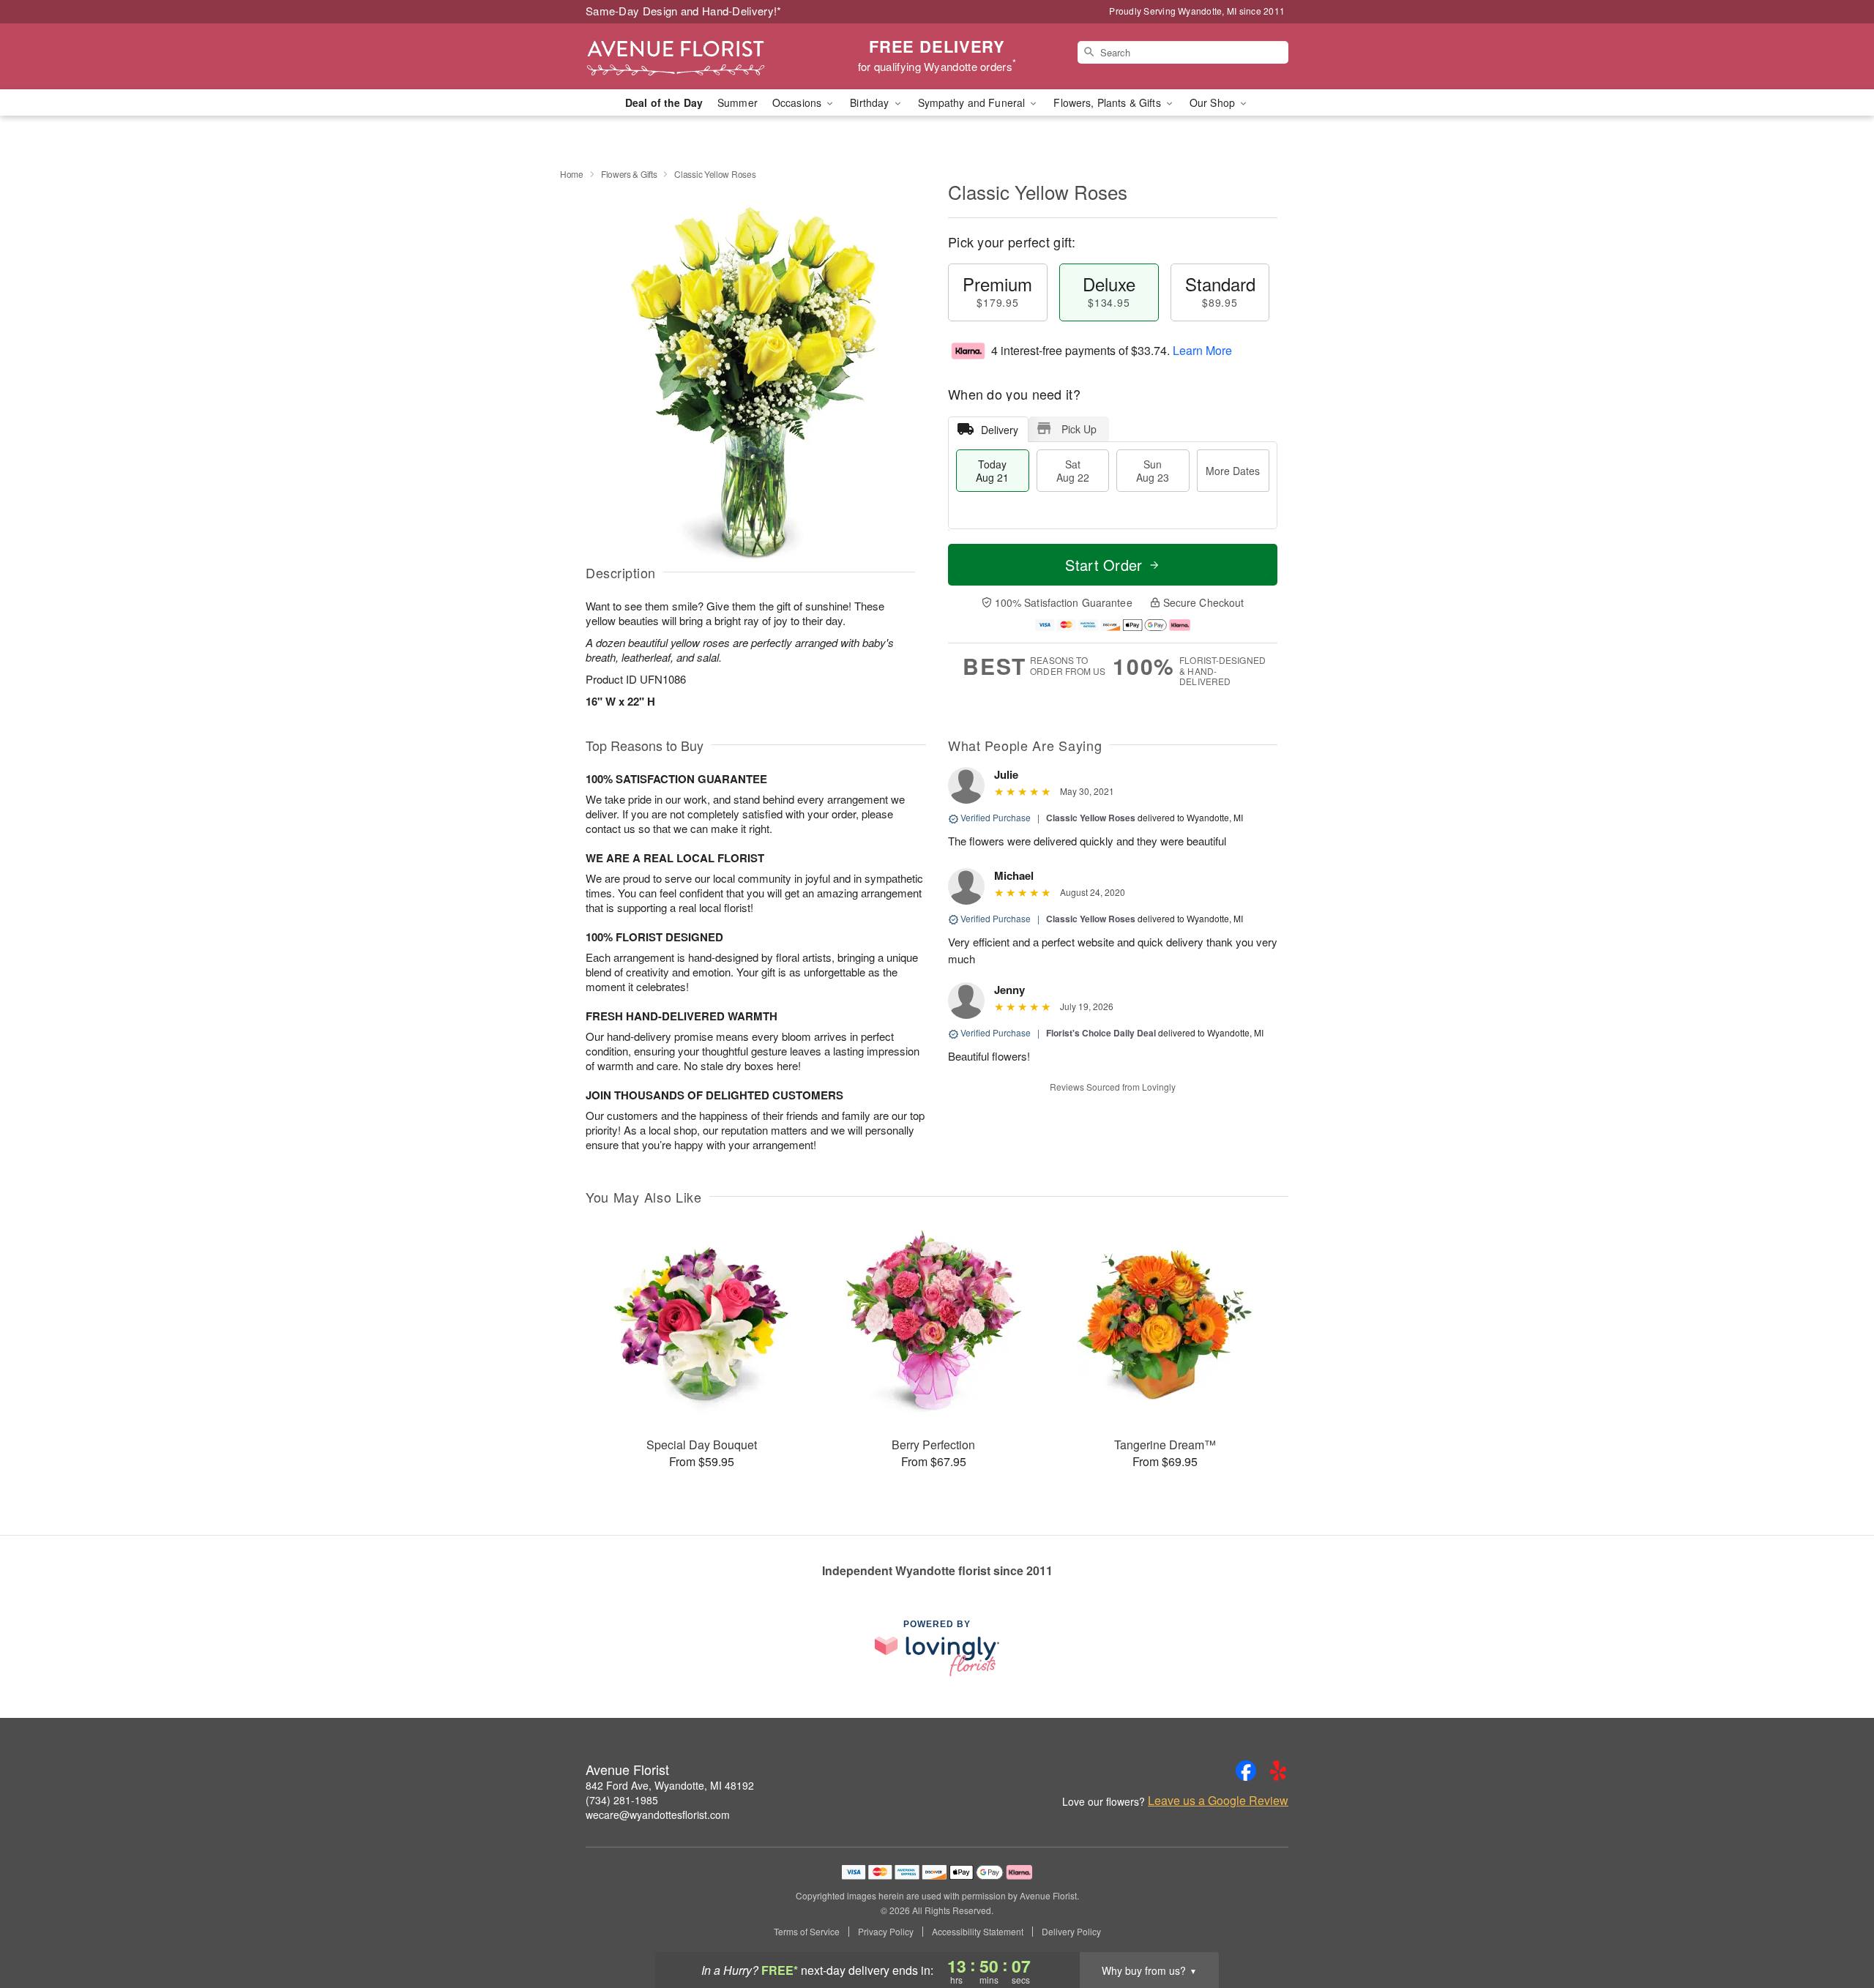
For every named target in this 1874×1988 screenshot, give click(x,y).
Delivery (1000, 430)
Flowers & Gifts (629, 174)
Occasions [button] (798, 102)
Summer (738, 102)
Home (572, 174)
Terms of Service (807, 1932)
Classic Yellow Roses (1091, 818)
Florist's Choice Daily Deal (1101, 1033)
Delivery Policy (1071, 1932)
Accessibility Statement (978, 1932)
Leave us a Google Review (1218, 1801)
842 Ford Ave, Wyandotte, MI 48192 (670, 1785)
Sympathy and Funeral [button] (973, 102)
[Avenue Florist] (691, 56)
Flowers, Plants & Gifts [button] (1108, 102)
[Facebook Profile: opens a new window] (1246, 1771)
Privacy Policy (886, 1932)
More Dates (1233, 471)
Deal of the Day (664, 102)
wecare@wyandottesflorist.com (658, 1815)
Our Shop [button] (1214, 102)
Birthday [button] (871, 102)
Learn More (1202, 350)
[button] (1836, 1926)
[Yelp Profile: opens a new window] (1278, 1771)
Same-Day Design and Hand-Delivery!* (684, 11)
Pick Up (1079, 429)
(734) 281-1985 (622, 1800)
